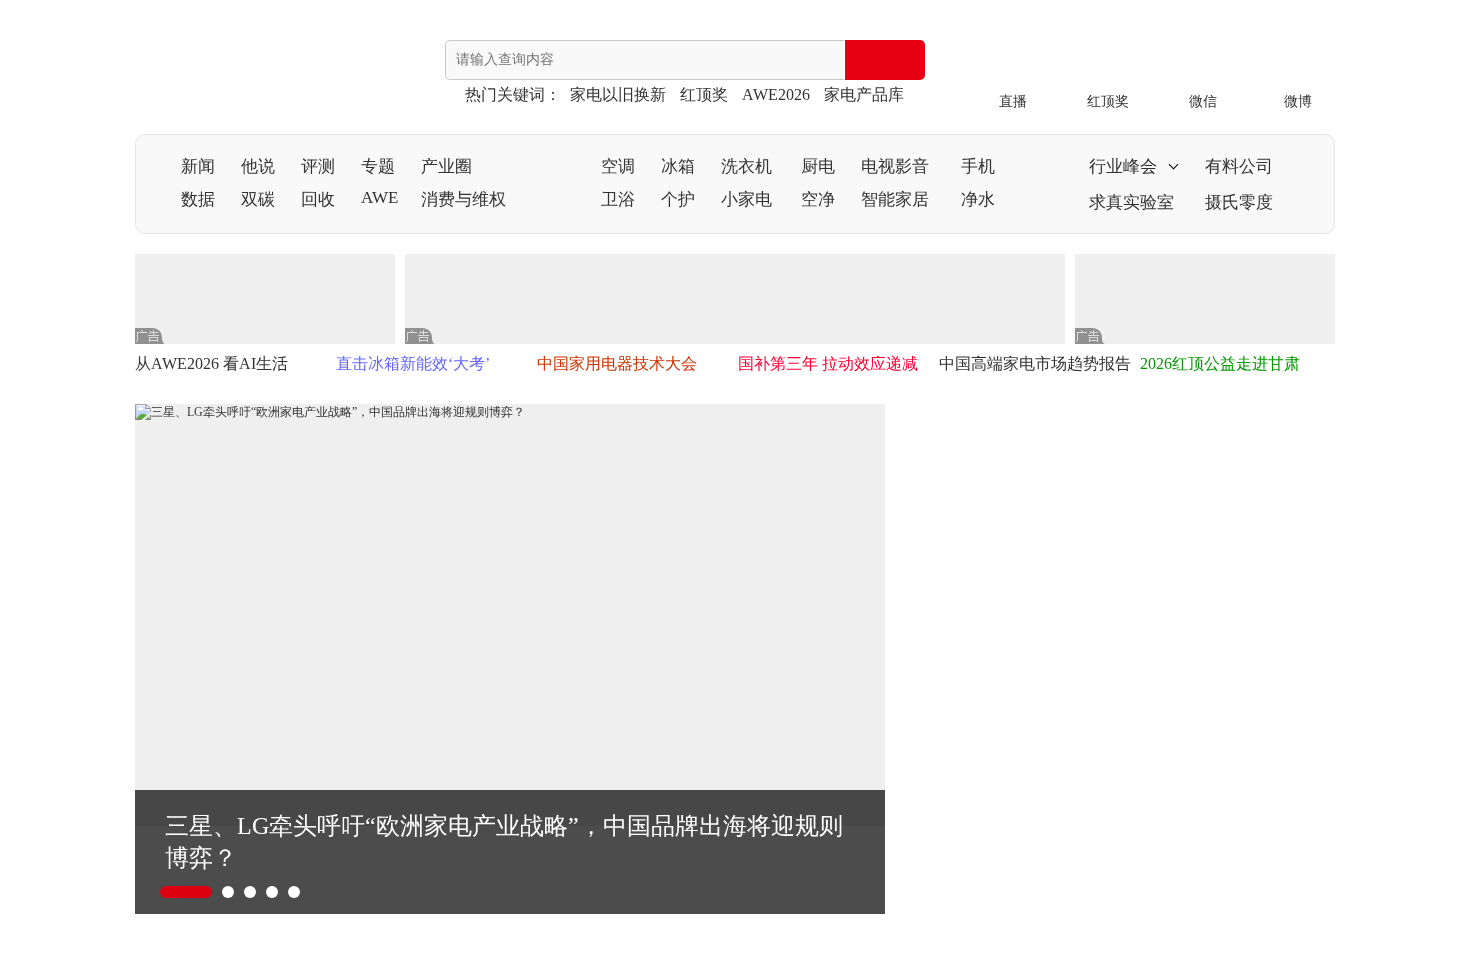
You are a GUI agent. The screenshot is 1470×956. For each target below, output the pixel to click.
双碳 (258, 199)
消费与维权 (463, 199)
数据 (198, 199)
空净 (818, 199)
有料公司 (1239, 166)
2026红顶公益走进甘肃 (1220, 363)
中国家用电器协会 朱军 (1187, 792)
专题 (378, 166)
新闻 (198, 166)
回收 (318, 199)
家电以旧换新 (618, 94)
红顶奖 (704, 94)
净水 (978, 199)
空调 (618, 166)
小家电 (746, 199)
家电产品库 (864, 94)
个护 (678, 199)
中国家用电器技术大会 (617, 363)
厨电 (818, 166)
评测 (318, 166)
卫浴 (618, 199)
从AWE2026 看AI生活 (211, 363)
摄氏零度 (1239, 202)
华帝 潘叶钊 (1142, 652)
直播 (1013, 101)
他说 (258, 166)
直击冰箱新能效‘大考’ (413, 363)
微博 (1298, 101)
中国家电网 (215, 71)
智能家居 (895, 199)
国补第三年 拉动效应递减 (828, 363)
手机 (978, 166)
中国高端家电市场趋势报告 (1035, 363)
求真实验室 (1131, 202)
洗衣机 (746, 166)
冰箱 (678, 166)
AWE (379, 197)
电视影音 (895, 166)
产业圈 (446, 166)
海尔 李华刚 (1142, 512)
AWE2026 (776, 94)
